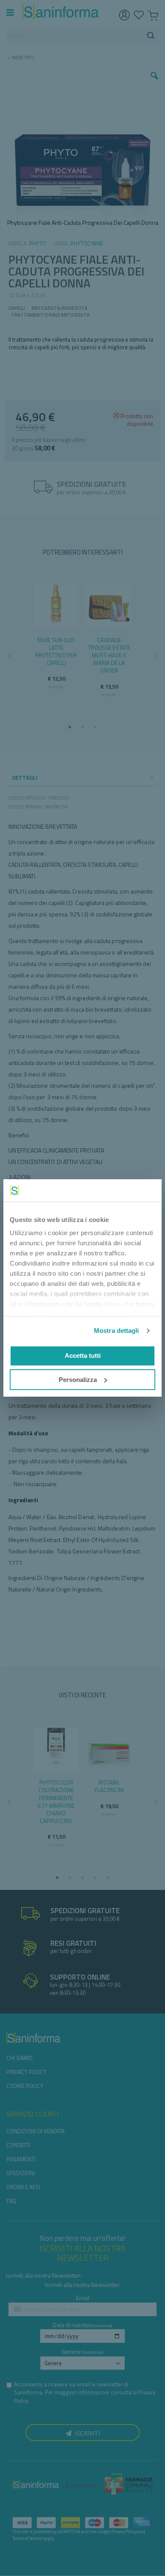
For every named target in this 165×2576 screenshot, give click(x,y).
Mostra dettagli (117, 1331)
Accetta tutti (83, 1356)
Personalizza (78, 1380)
